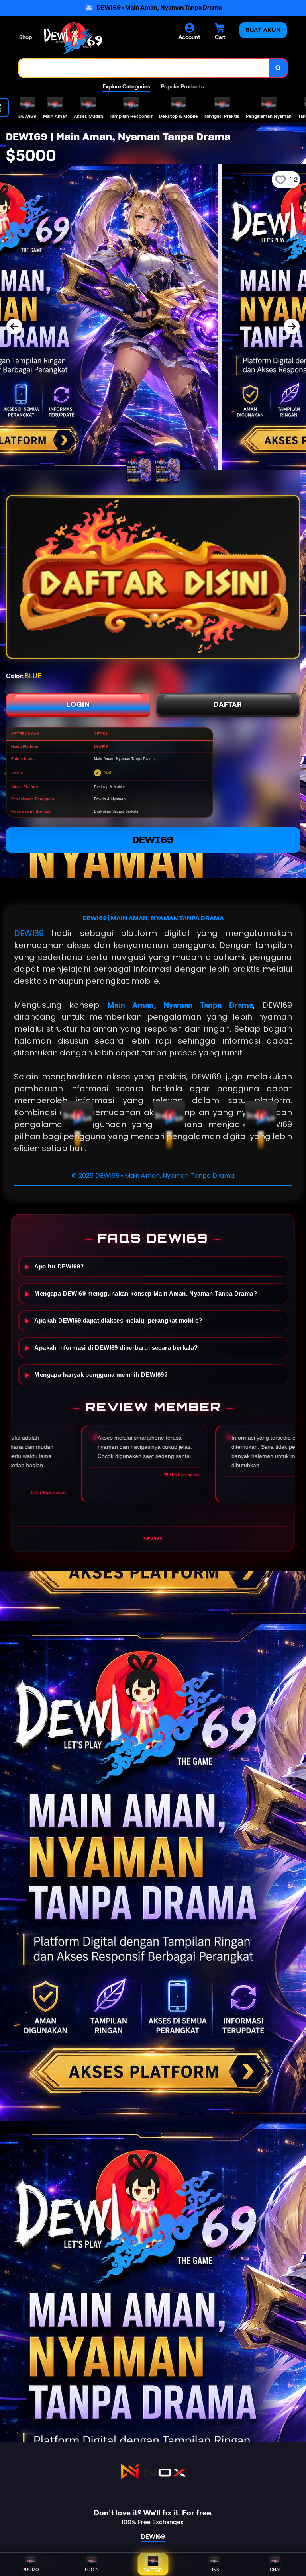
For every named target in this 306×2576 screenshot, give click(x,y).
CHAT (276, 2570)
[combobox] (144, 68)
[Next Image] (292, 326)
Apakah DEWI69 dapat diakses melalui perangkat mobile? (118, 1321)
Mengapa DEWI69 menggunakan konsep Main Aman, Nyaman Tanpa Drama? (146, 1294)
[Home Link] (73, 38)
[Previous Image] (14, 326)
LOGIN (78, 704)
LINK (214, 2570)
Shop (25, 37)
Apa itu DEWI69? (59, 1267)
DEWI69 (153, 840)
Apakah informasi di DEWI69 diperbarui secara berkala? (116, 1348)
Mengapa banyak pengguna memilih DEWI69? (101, 1375)
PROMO (31, 2570)
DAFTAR (228, 704)
